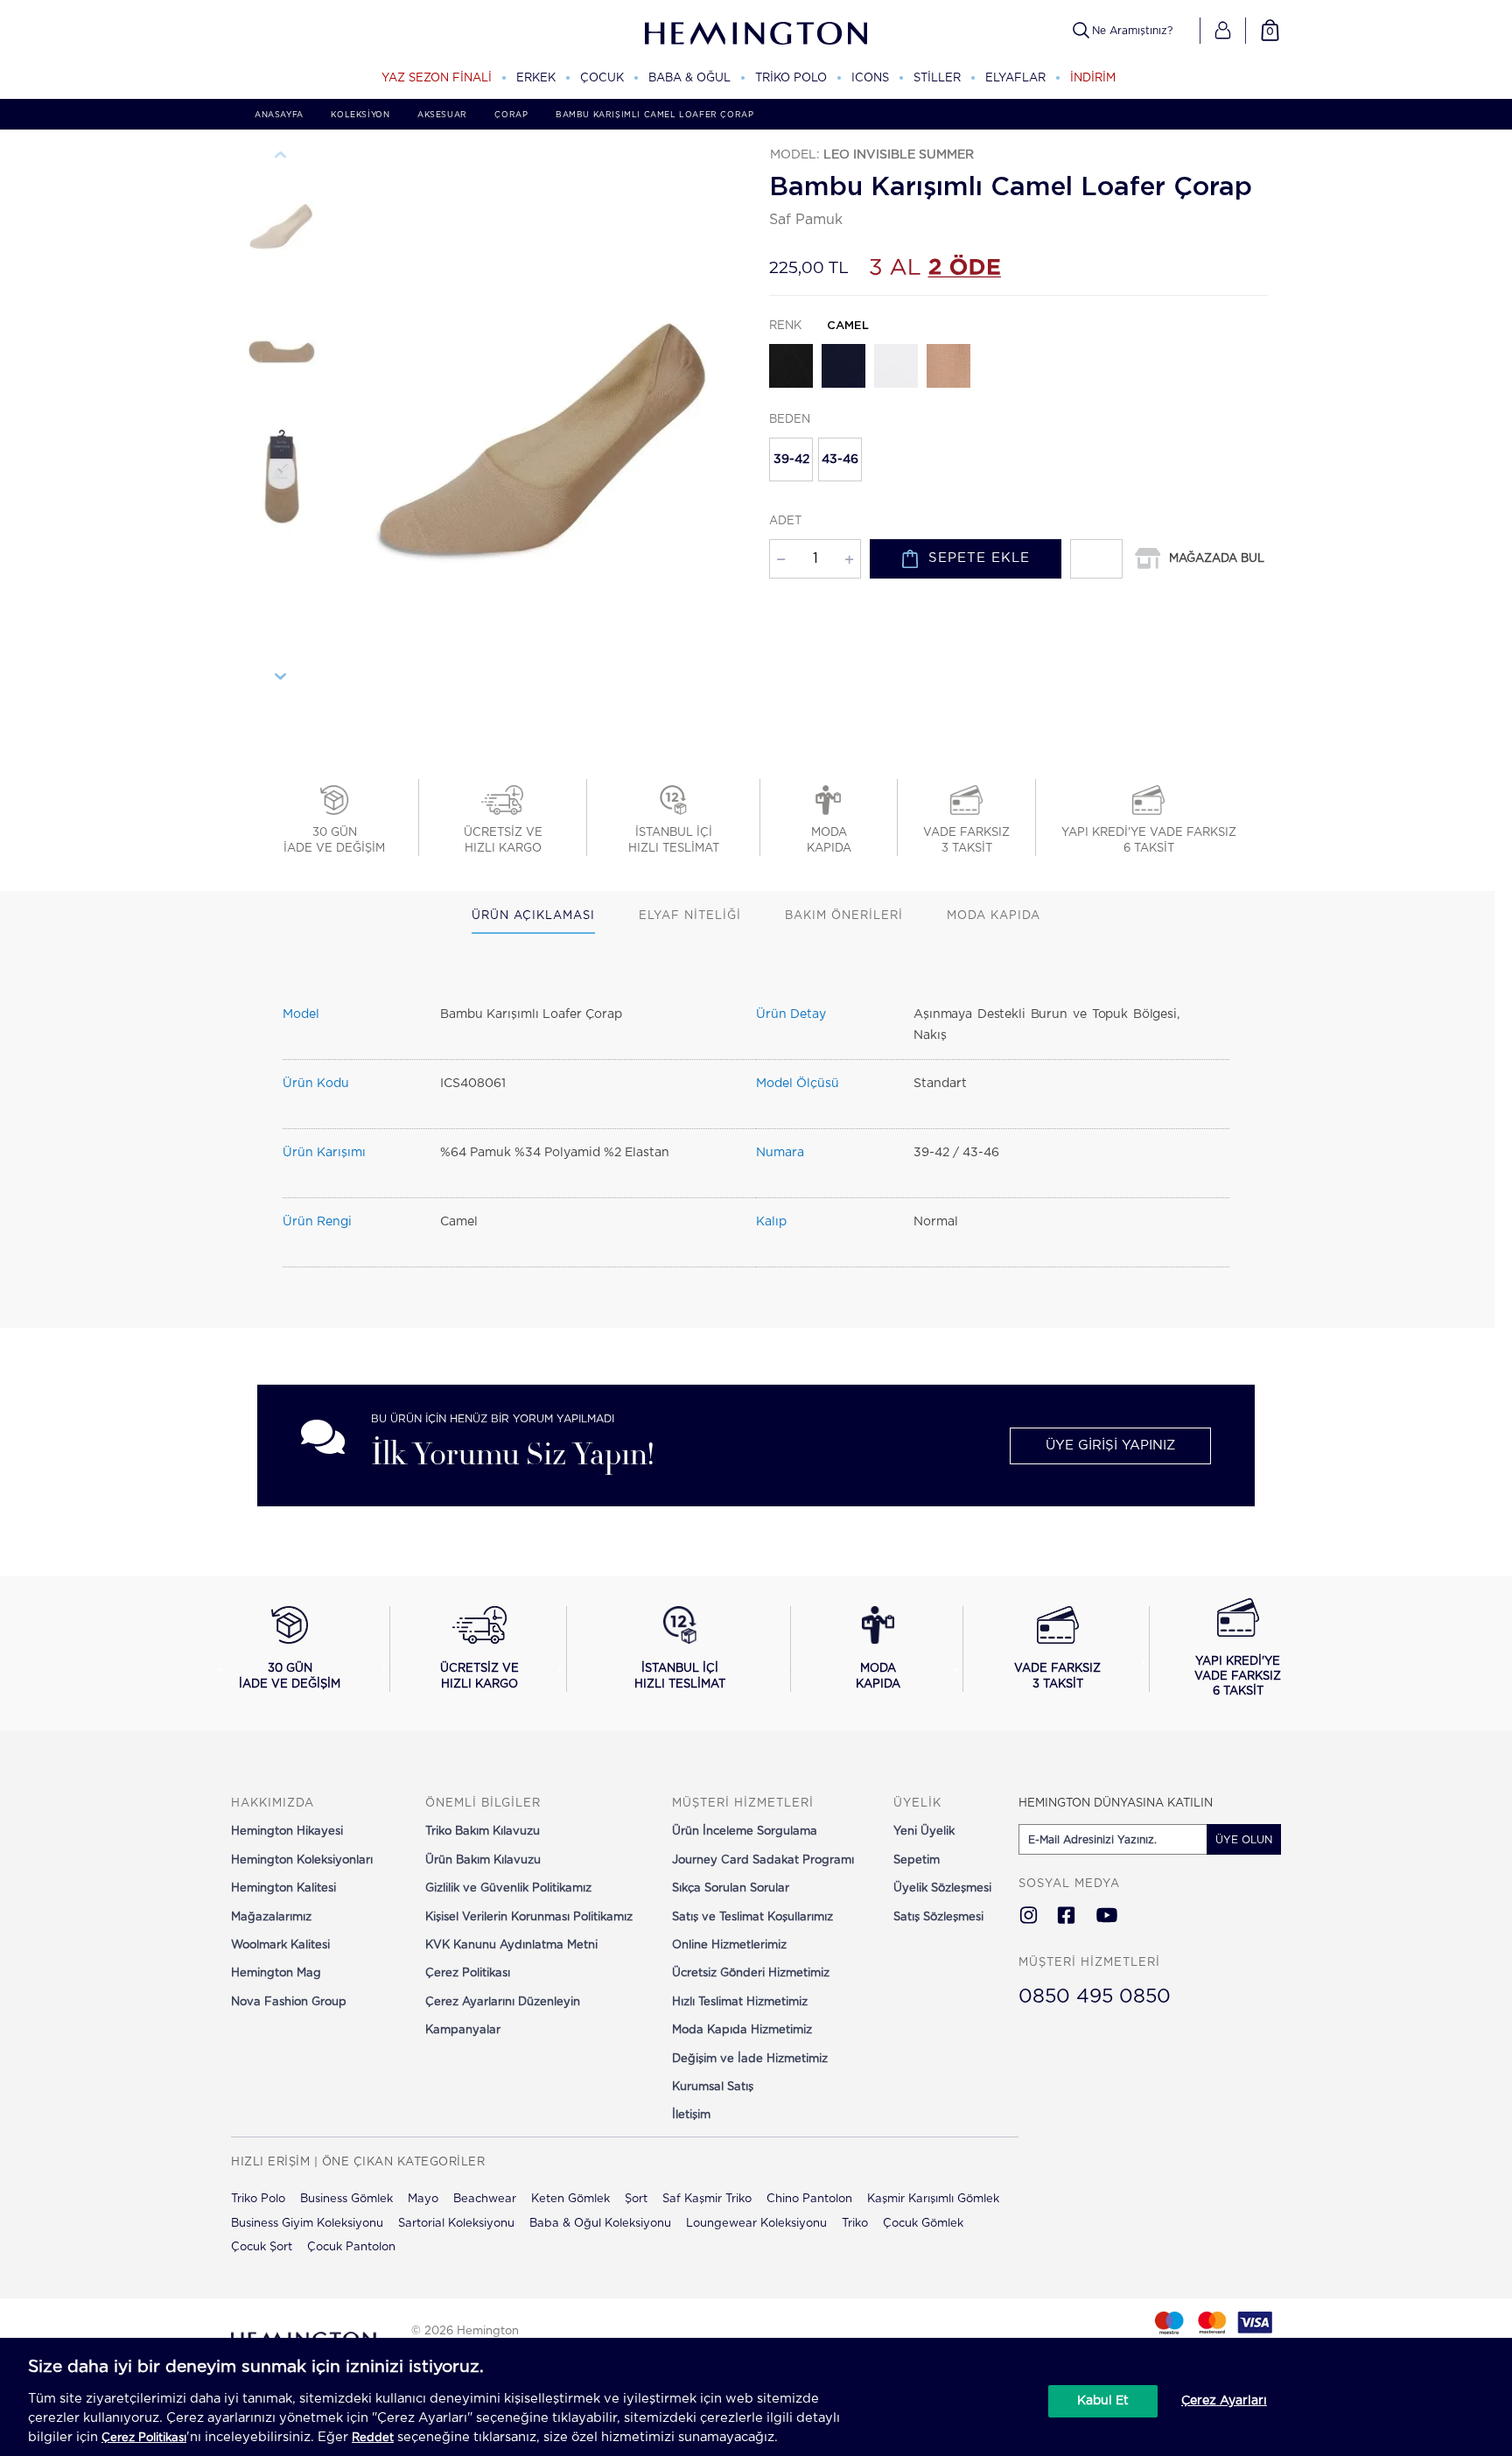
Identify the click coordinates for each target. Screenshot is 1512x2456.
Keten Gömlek (570, 2199)
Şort (636, 2199)
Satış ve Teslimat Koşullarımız (752, 1917)
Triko (855, 2224)
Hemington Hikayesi (287, 1831)
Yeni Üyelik (924, 1831)
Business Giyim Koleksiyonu (307, 2224)
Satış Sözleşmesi (938, 1917)
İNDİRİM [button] (1093, 78)
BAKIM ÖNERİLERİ (844, 916)
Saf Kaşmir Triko (707, 2199)
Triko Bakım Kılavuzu (483, 1831)
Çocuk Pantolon (351, 2247)
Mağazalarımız (271, 1917)
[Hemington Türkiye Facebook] (1066, 1917)
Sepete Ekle (979, 558)
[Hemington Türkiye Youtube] (1107, 1917)
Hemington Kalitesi (283, 1888)
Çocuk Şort (262, 2247)
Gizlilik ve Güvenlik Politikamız (508, 1888)
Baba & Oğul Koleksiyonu (600, 2224)
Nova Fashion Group (289, 2002)
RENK (819, 326)
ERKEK (536, 78)
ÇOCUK (602, 78)
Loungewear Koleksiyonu (756, 2224)
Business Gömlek (346, 2199)
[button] (1223, 31)
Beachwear (485, 2199)
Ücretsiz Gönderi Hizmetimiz (751, 1973)
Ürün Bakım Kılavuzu (483, 1860)
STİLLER (937, 78)
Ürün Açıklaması (533, 916)
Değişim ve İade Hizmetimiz (750, 2059)
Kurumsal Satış (713, 2087)
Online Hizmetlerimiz (729, 1945)
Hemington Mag (276, 1973)
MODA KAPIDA (994, 916)
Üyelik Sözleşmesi (942, 1888)
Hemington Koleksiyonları (302, 1860)
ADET (785, 521)
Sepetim (917, 1860)
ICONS (870, 78)
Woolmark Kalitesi (280, 1945)
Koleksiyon (360, 115)
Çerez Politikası (468, 1973)
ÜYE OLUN (1244, 1840)
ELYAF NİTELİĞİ (690, 916)
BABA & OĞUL (689, 78)
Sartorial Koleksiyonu (456, 2224)
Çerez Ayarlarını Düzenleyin (503, 2002)
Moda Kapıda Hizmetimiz (742, 2030)
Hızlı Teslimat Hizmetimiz (740, 2002)
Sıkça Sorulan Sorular (731, 1888)
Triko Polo (258, 2199)
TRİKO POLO (791, 78)
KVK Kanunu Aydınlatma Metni (511, 1945)
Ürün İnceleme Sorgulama (745, 1831)
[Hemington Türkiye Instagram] (1029, 1917)
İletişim (691, 2115)
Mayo (423, 2199)
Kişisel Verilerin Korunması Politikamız (529, 1917)
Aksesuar (442, 115)
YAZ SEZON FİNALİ (437, 78)
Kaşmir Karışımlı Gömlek (933, 2199)
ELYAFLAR (1015, 78)
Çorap (511, 115)
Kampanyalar (463, 2030)
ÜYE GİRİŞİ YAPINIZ (1110, 1446)
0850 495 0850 (1095, 1996)
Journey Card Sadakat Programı (763, 1860)
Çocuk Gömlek (923, 2224)
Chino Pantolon (809, 2199)
